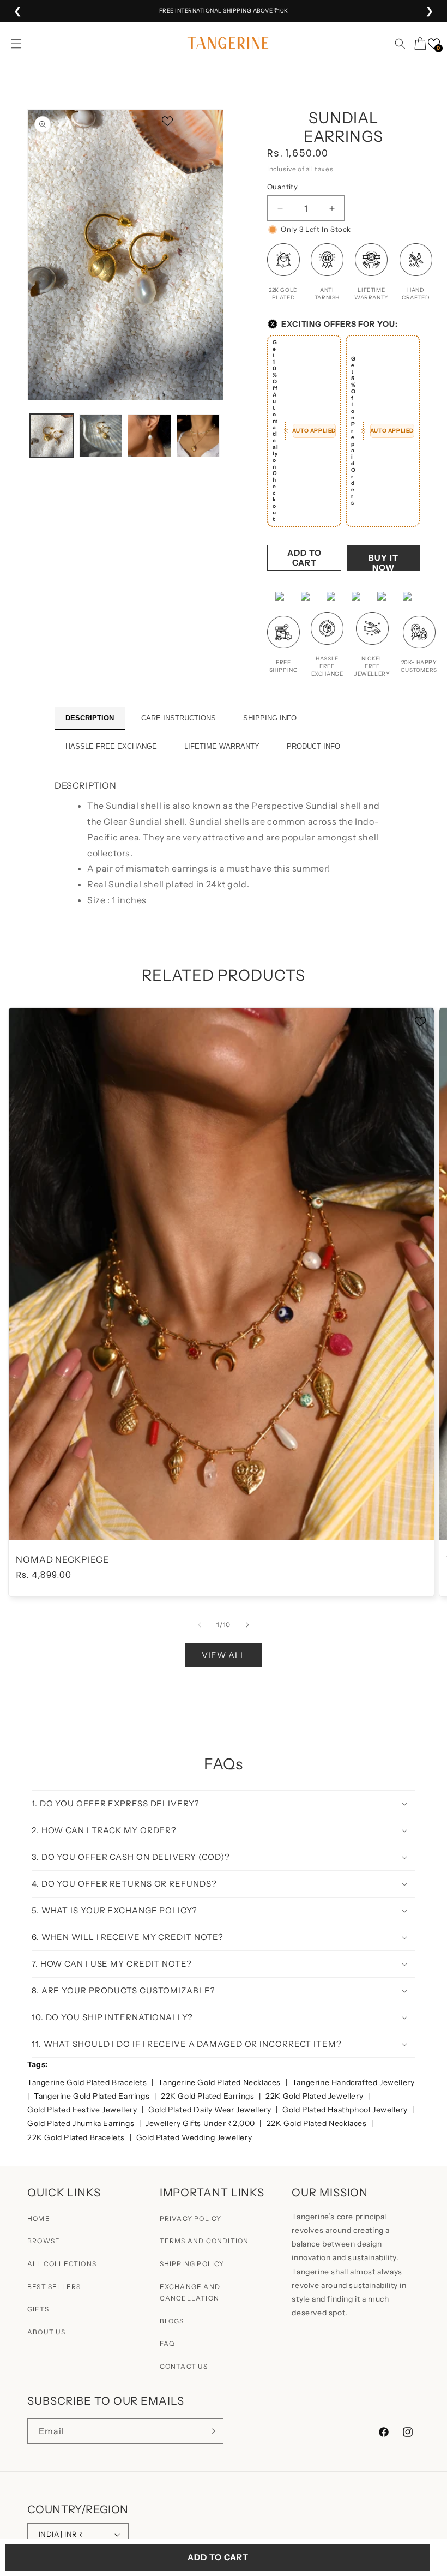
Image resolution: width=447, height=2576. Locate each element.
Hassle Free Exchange (111, 746)
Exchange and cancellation (190, 2293)
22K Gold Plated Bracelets (77, 2137)
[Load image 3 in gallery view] (149, 436)
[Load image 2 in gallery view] (101, 436)
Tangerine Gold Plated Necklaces (220, 2082)
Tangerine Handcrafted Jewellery (354, 2082)
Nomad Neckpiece (62, 1560)
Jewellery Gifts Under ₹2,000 (201, 2123)
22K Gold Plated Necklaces (318, 2123)
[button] (16, 44)
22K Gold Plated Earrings (209, 2096)
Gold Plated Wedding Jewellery (194, 2137)
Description (90, 718)
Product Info (313, 746)
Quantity (282, 187)
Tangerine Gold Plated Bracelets (88, 2082)
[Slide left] (200, 1625)
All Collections (62, 2264)
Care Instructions (179, 718)
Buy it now (383, 562)
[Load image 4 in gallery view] (198, 436)
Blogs (172, 2321)
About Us (47, 2332)
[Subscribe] (211, 2431)
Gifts (38, 2309)
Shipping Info (270, 718)
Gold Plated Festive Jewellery (83, 2110)
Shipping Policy (192, 2264)
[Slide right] (247, 1625)
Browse (44, 2241)
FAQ (167, 2343)
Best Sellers (54, 2287)
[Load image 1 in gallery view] (52, 436)
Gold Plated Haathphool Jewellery (346, 2110)
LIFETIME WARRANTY (222, 746)
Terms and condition (204, 2241)
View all (224, 1655)
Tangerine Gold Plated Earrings (93, 2096)
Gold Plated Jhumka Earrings (82, 2123)
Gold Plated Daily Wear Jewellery (211, 2110)
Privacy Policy (191, 2218)
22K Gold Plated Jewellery (315, 2096)
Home (39, 2218)
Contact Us (184, 2366)
